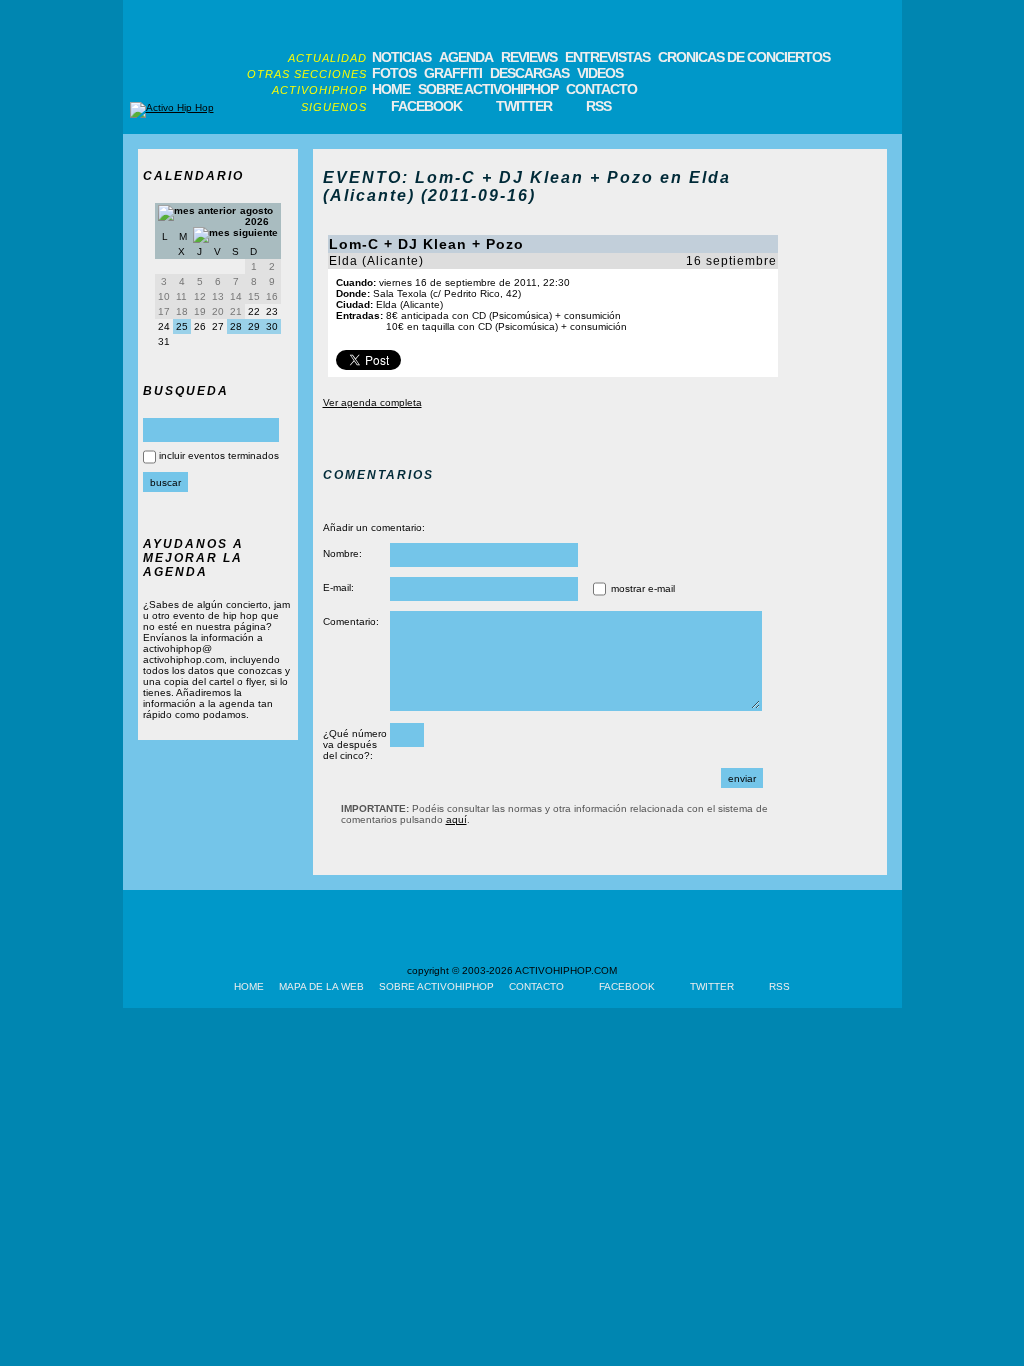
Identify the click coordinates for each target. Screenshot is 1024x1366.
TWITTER (524, 106)
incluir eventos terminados (219, 455)
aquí (456, 819)
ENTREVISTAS (607, 57)
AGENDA (466, 57)
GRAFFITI (453, 73)
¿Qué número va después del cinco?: (355, 744)
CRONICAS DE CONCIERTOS (744, 57)
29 (254, 326)
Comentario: (351, 621)
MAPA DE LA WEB (321, 986)
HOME (391, 89)
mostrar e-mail (643, 588)
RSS (598, 106)
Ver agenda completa (372, 402)
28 (236, 326)
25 (182, 326)
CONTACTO (601, 89)
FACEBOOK (426, 106)
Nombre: (342, 553)
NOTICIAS (401, 57)
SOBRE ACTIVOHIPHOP (488, 89)
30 (272, 326)
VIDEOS (600, 73)
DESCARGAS (529, 73)
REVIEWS (529, 57)
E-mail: (338, 587)
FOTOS (394, 73)
